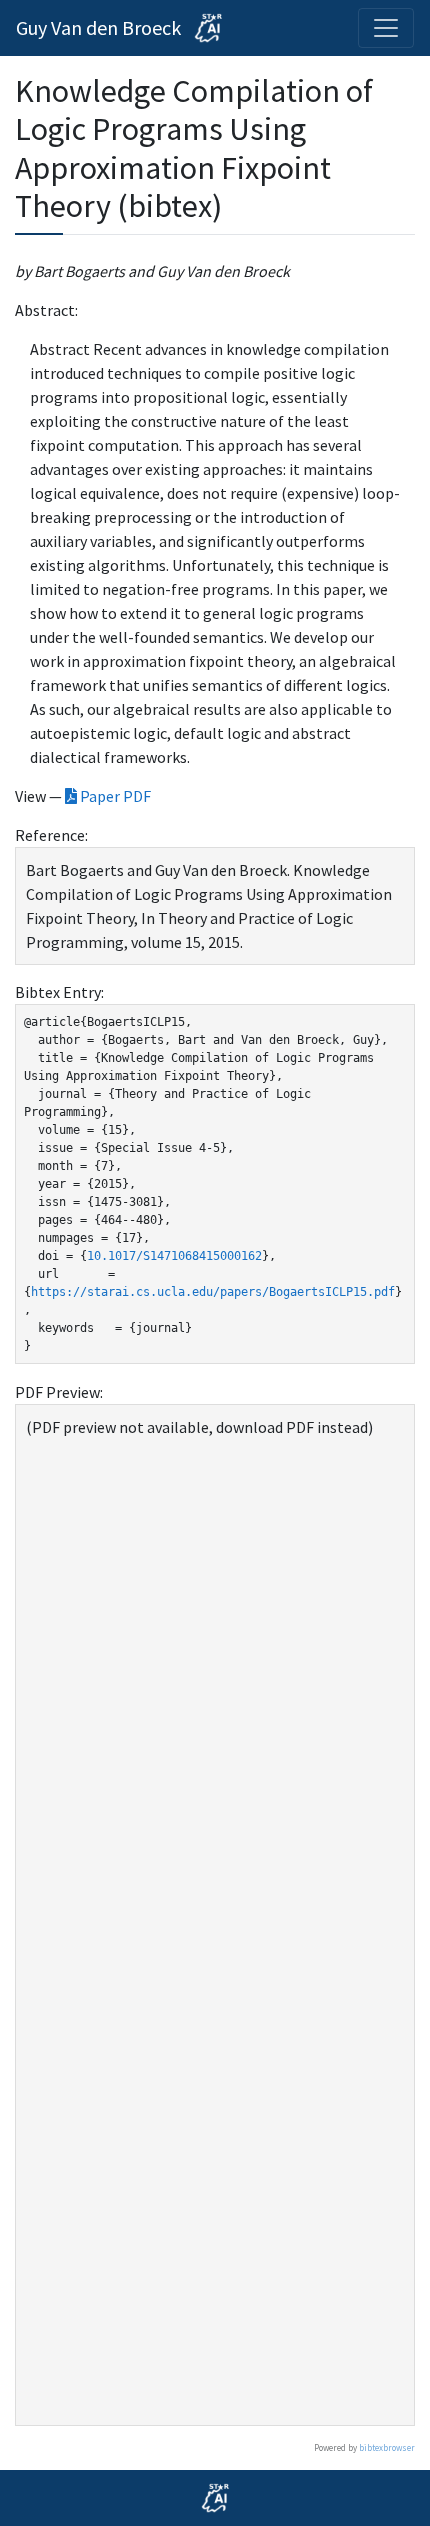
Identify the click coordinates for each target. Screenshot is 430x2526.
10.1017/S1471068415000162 (174, 1256)
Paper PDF (114, 796)
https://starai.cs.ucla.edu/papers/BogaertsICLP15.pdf (213, 1292)
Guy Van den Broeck (100, 27)
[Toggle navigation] (386, 28)
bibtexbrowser (387, 2447)
